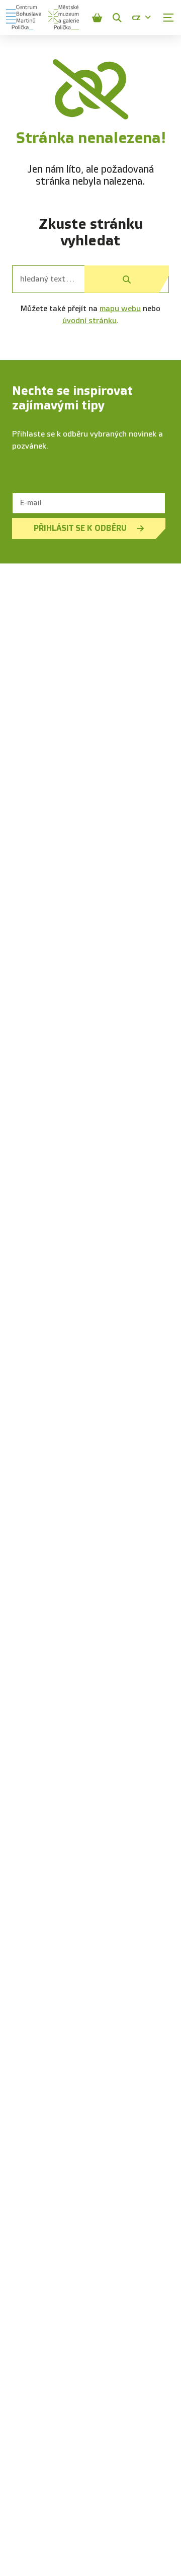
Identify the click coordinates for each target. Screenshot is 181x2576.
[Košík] (97, 18)
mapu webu (120, 309)
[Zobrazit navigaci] (168, 18)
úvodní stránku (89, 321)
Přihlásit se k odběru (80, 528)
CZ (136, 18)
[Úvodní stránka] (24, 18)
